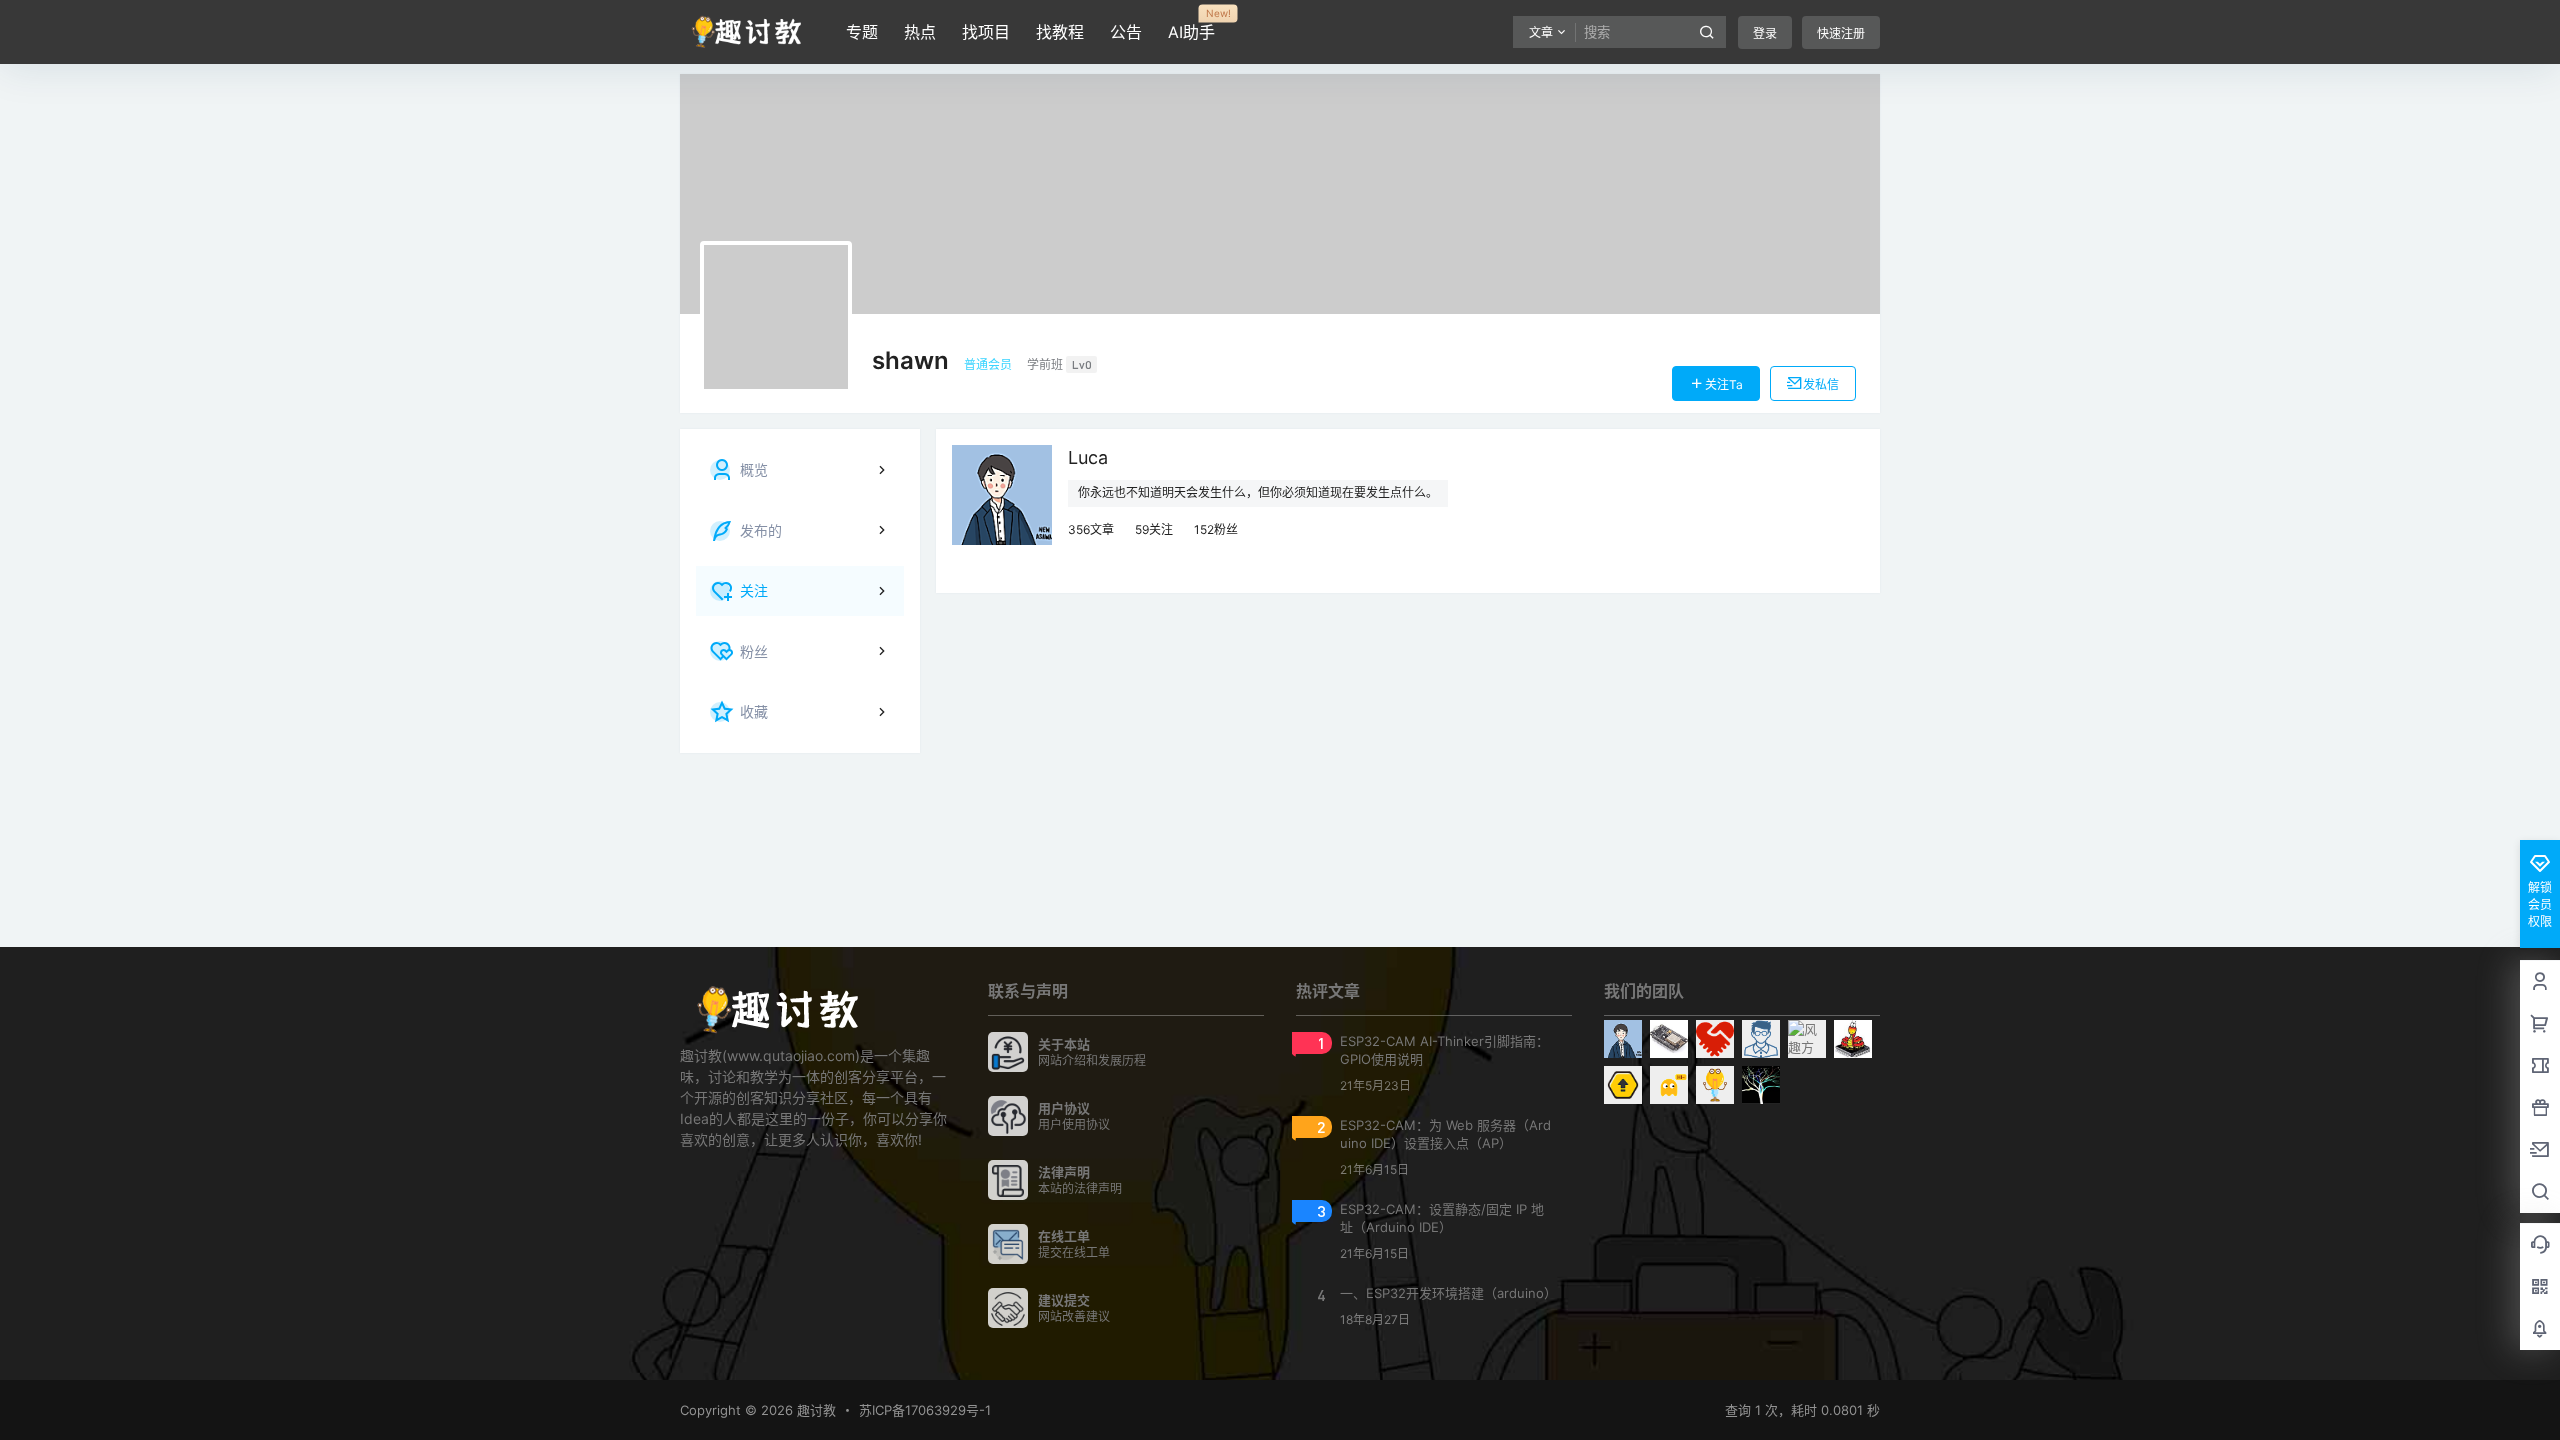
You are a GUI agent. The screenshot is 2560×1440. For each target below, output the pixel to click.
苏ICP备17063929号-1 (925, 1410)
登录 (1765, 33)
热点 (920, 32)
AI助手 (1191, 25)
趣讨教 (814, 1410)
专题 (862, 32)
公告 (1126, 32)
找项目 (986, 32)
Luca (1088, 457)
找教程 (1060, 32)
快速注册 (1841, 33)
